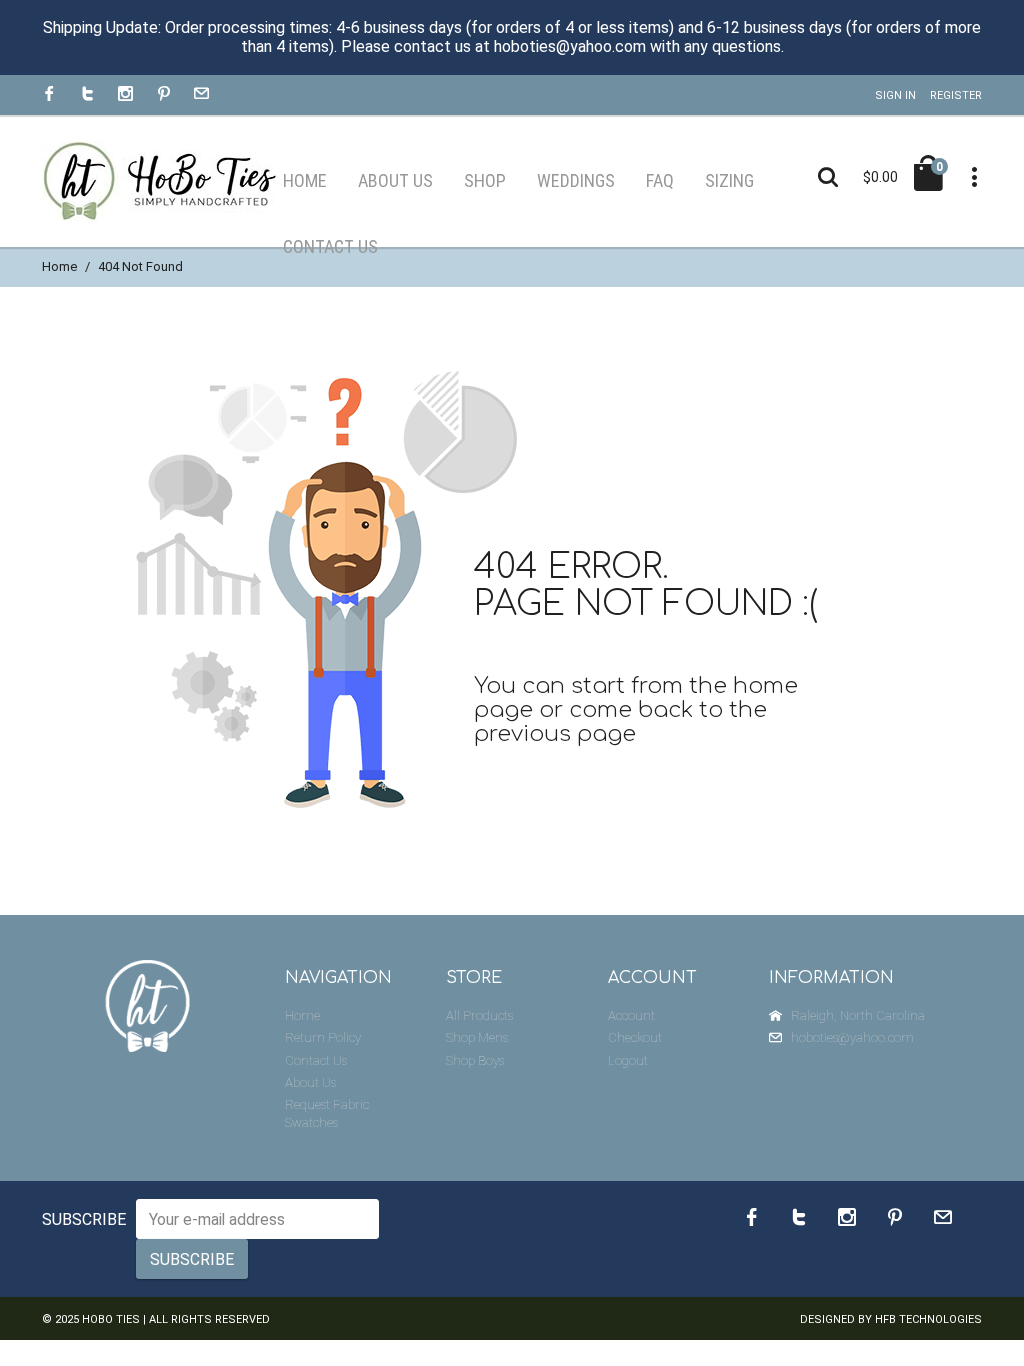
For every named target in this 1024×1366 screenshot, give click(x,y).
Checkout (635, 1037)
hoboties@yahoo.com (852, 1037)
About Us (310, 1082)
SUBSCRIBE (84, 1219)
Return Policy (323, 1037)
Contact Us (316, 1060)
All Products (479, 1015)
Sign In (895, 95)
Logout (628, 1060)
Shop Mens (477, 1037)
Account (631, 1015)
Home (59, 266)
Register (956, 95)
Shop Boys (475, 1060)
